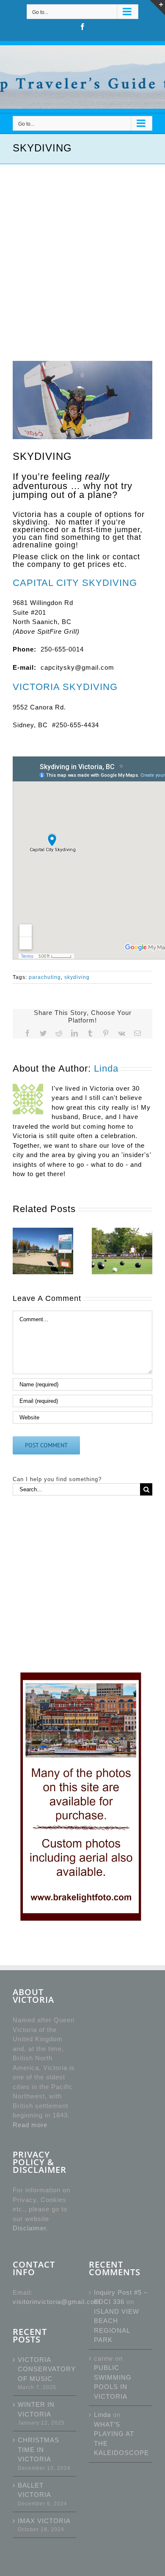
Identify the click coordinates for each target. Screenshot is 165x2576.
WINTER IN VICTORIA (36, 2409)
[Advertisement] (82, 251)
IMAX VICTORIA (44, 2521)
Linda (106, 1069)
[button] (19, 1251)
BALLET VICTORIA (34, 2490)
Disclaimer (29, 2228)
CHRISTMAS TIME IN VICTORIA (38, 2450)
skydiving (77, 977)
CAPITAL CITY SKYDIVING (75, 583)
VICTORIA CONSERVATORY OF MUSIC (45, 2369)
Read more (30, 2125)
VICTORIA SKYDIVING (65, 687)
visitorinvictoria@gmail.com (56, 2302)
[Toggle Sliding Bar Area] (157, 8)
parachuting (45, 977)
